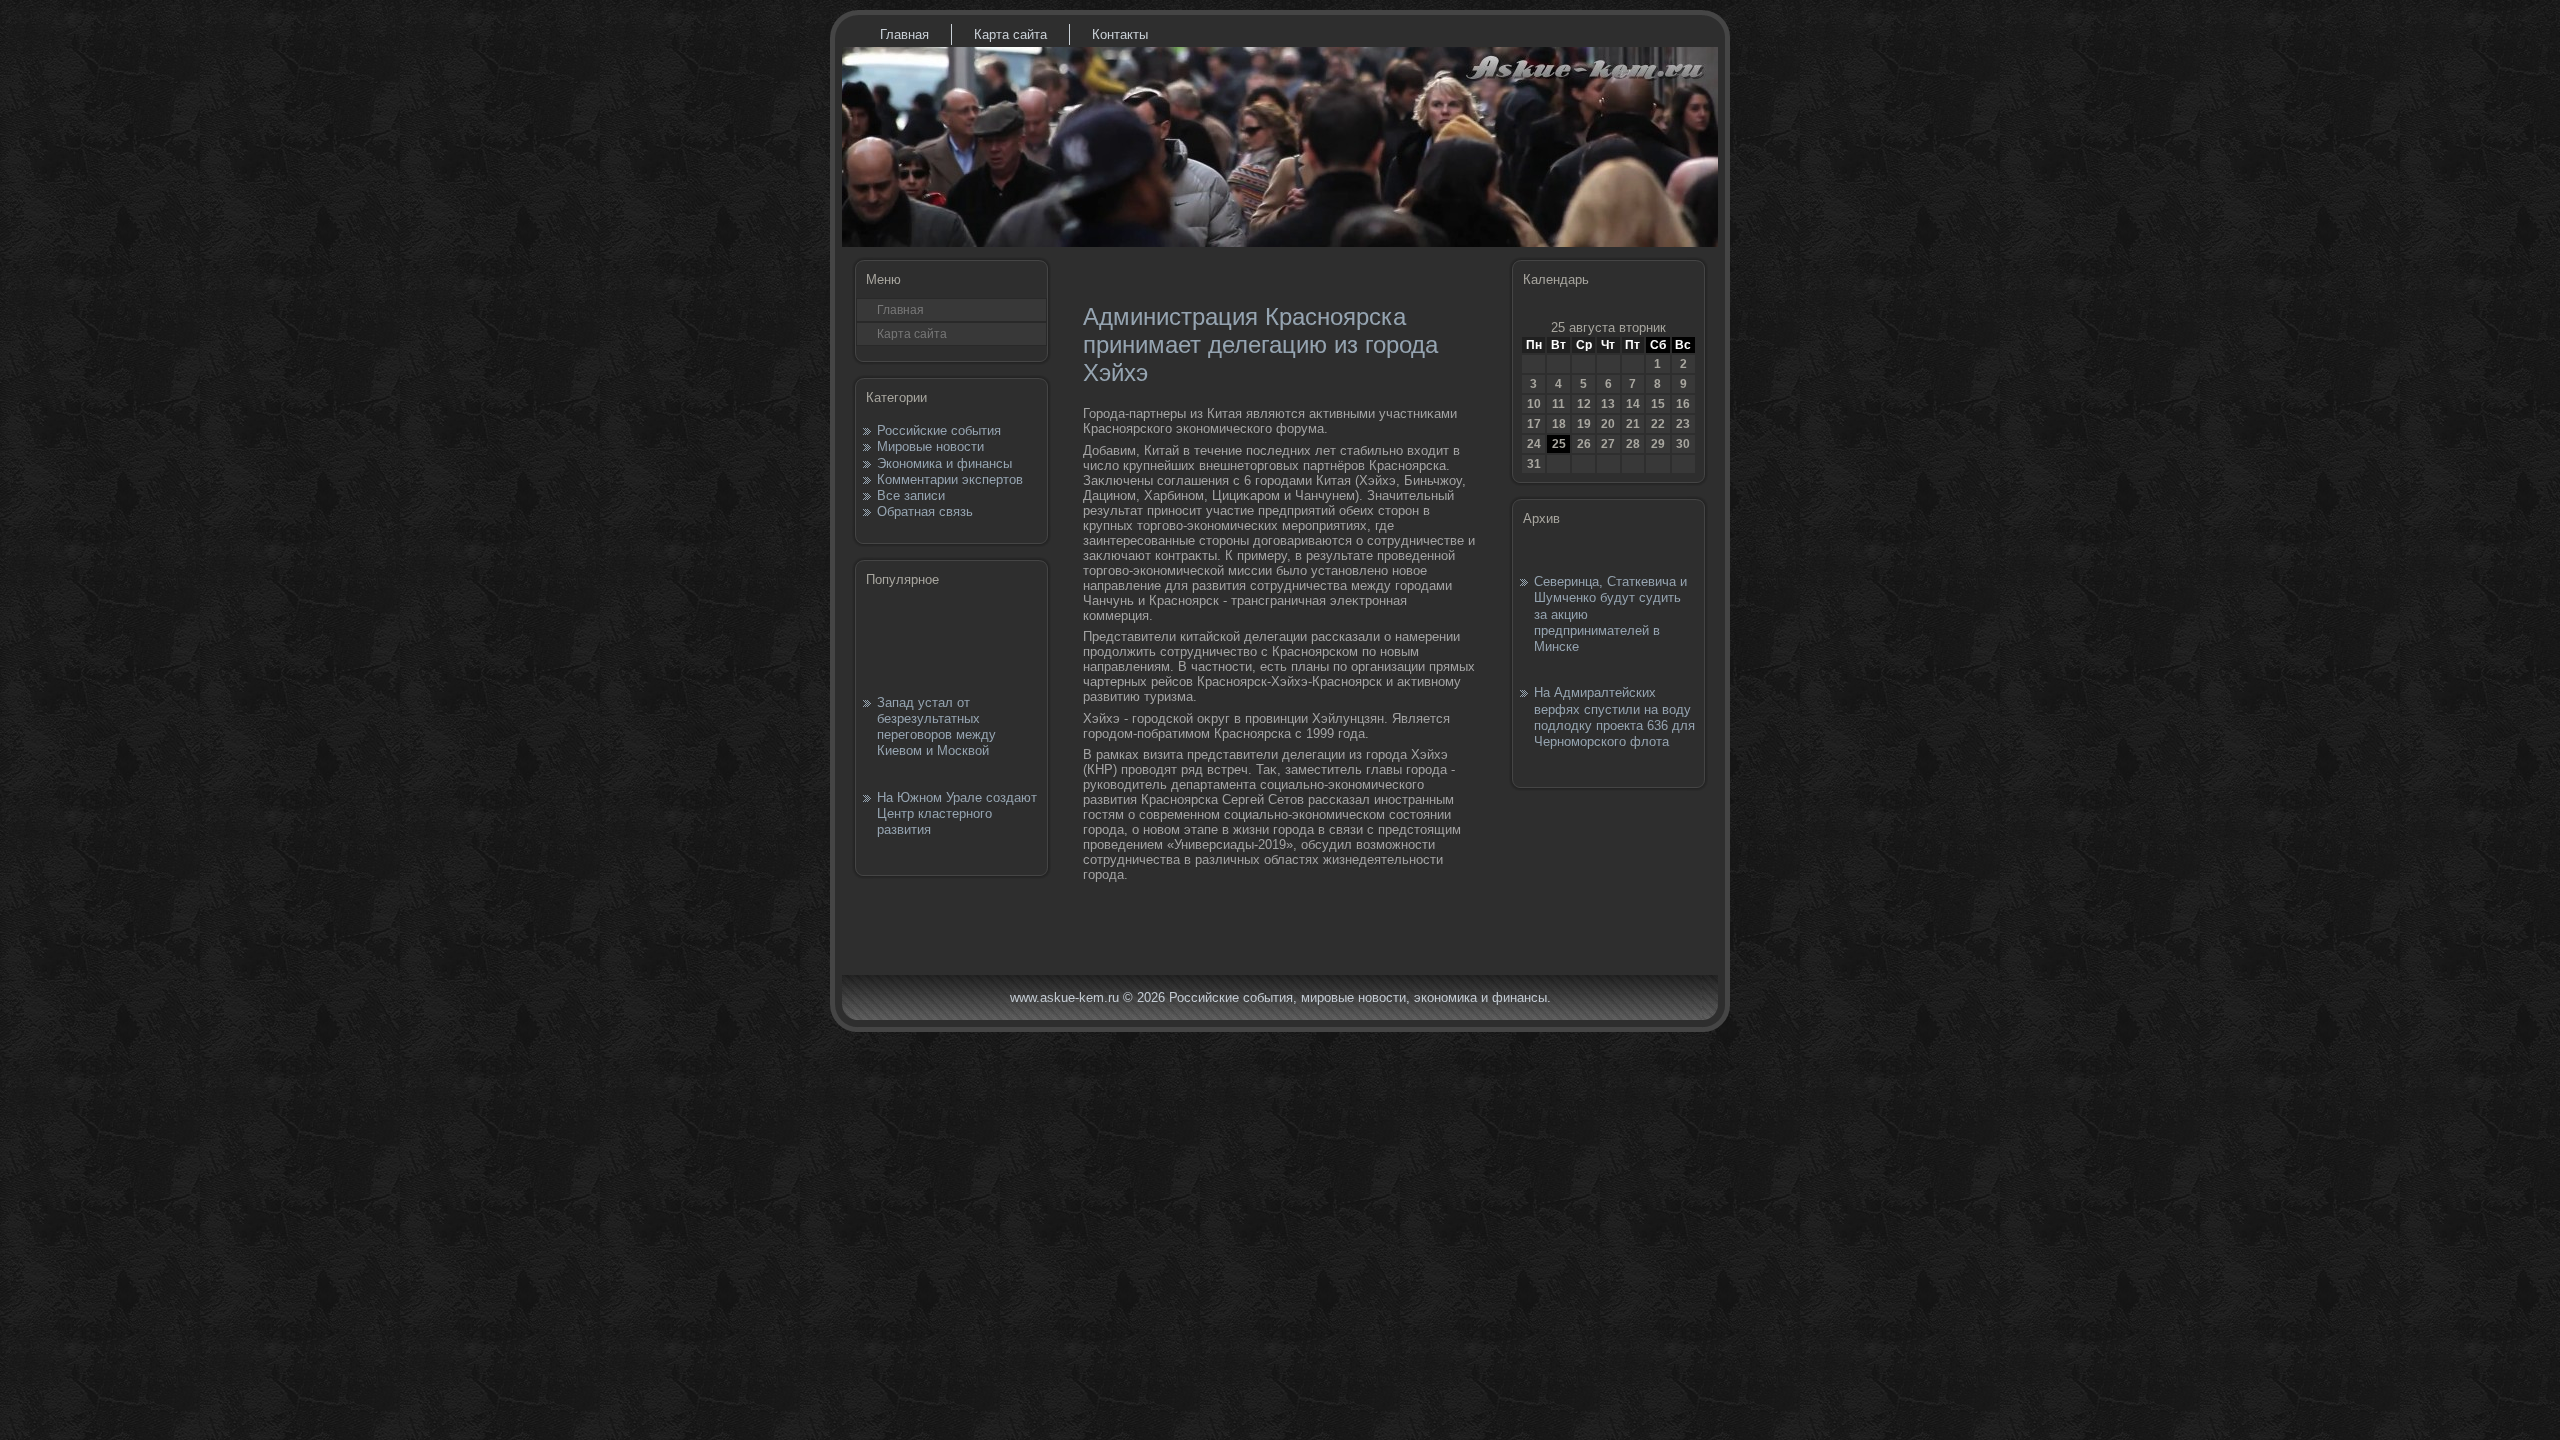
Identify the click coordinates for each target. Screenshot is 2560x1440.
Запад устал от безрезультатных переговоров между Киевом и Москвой (936, 727)
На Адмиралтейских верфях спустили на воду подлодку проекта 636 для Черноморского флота (1614, 717)
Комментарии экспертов (950, 479)
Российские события (939, 430)
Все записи (911, 495)
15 (1658, 404)
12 (1584, 404)
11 (1558, 404)
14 (1633, 404)
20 (1608, 424)
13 (1608, 404)
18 (1559, 424)
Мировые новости (930, 446)
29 (1658, 444)
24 (1534, 444)
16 (1683, 404)
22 (1658, 424)
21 (1633, 424)
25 (1559, 444)
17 (1534, 424)
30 (1683, 444)
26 (1584, 444)
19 (1584, 424)
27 (1608, 444)
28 (1633, 444)
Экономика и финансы (944, 463)
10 (1534, 404)
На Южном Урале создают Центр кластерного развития (957, 814)
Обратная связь (925, 511)
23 (1683, 424)
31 (1534, 464)
